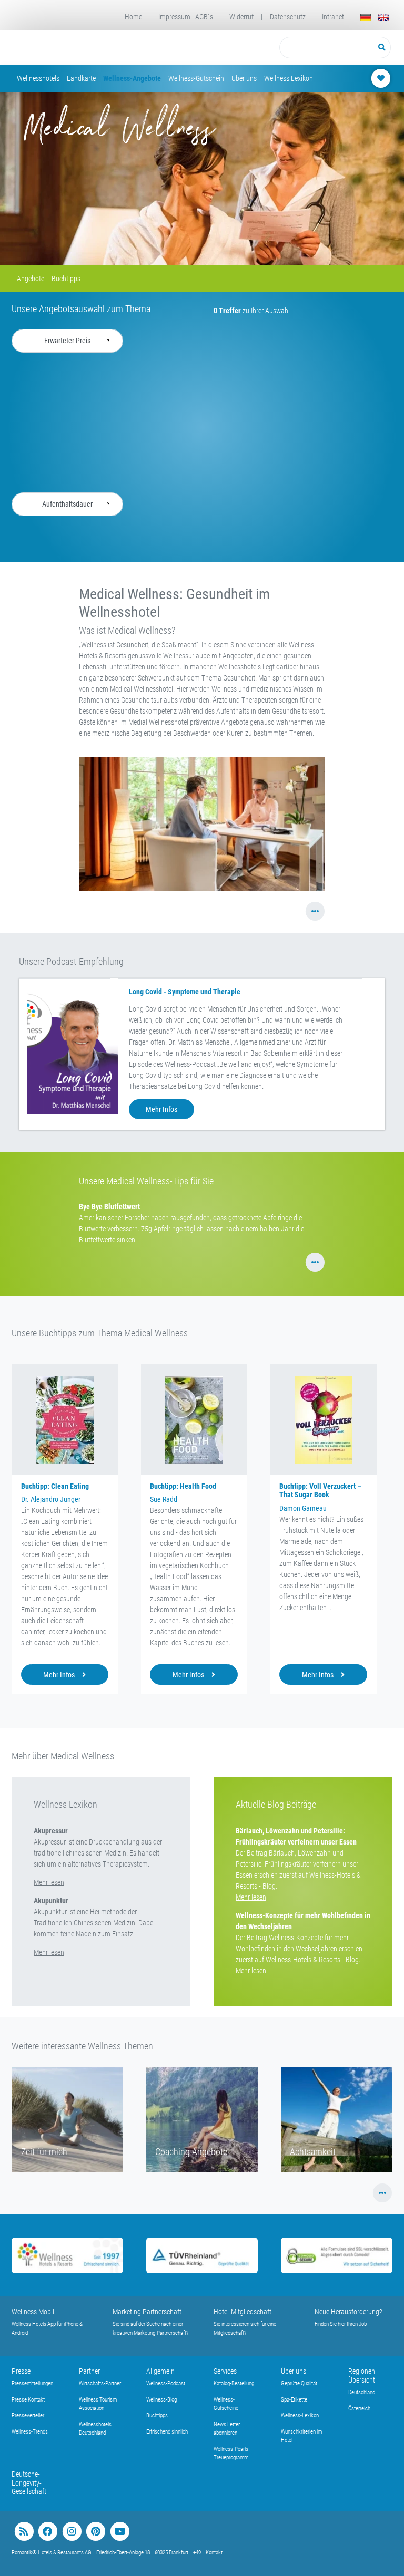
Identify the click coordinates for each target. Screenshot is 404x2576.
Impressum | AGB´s (186, 17)
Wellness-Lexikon (300, 2415)
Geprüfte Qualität (299, 2383)
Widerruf (241, 17)
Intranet (333, 17)
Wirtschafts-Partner (100, 2383)
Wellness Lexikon (289, 78)
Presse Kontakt (28, 2400)
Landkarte (81, 78)
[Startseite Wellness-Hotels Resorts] (84, 48)
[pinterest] (95, 2532)
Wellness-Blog (161, 2400)
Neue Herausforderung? (349, 2312)
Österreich (359, 2409)
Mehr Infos (161, 1109)
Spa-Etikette (294, 2400)
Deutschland (362, 2392)
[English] (383, 17)
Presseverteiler (28, 2415)
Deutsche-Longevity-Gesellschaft (29, 2483)
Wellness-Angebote (132, 78)
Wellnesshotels (38, 78)
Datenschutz (288, 17)
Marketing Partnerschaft (147, 2312)
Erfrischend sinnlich (167, 2432)
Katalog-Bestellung (234, 2383)
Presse (21, 2371)
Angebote (31, 279)
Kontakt (214, 2553)
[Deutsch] (366, 17)
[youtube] (120, 2532)
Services (225, 2371)
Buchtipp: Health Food (183, 1486)
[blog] (24, 2532)
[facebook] (48, 2532)
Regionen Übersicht (362, 2376)
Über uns (244, 78)
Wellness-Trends (30, 2432)
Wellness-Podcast (166, 2383)
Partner (89, 2371)
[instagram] (72, 2532)
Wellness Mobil (33, 2312)
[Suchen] (382, 48)
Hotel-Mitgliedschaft (243, 2312)
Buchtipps (66, 279)
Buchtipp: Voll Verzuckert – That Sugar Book (320, 1491)
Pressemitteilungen (32, 2383)
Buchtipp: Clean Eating (55, 1486)
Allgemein (160, 2371)
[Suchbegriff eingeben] (326, 48)
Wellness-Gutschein (196, 78)
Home (133, 17)
